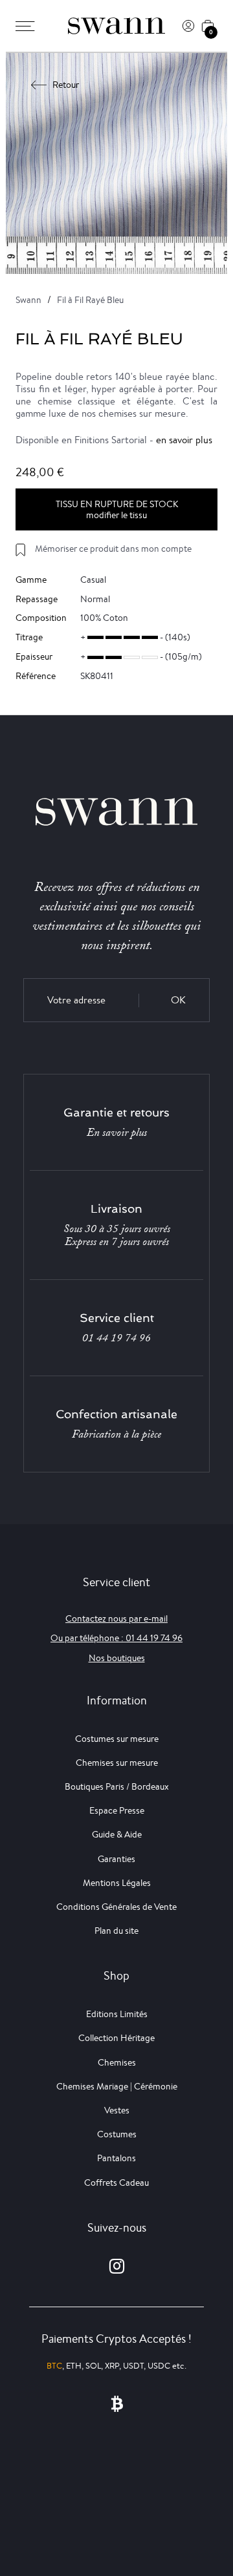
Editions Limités (117, 2014)
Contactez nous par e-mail (116, 1618)
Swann (28, 300)
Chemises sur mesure (117, 1763)
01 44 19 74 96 (116, 1338)
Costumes (117, 2134)
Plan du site (116, 1931)
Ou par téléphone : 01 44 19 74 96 (116, 1638)
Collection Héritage (116, 2038)
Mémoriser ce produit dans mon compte (113, 549)
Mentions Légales (117, 1883)
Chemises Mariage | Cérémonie (117, 2086)
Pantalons (116, 2158)
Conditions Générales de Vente (116, 1907)
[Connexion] (188, 26)
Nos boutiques (117, 1658)
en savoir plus (184, 440)
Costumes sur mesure (117, 1739)
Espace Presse (117, 1810)
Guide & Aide (117, 1834)
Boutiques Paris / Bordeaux (117, 1786)
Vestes (117, 2110)
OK (178, 1000)
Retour (66, 85)
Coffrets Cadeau (116, 2183)
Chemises (117, 2062)
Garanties (116, 1859)
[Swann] (116, 26)
